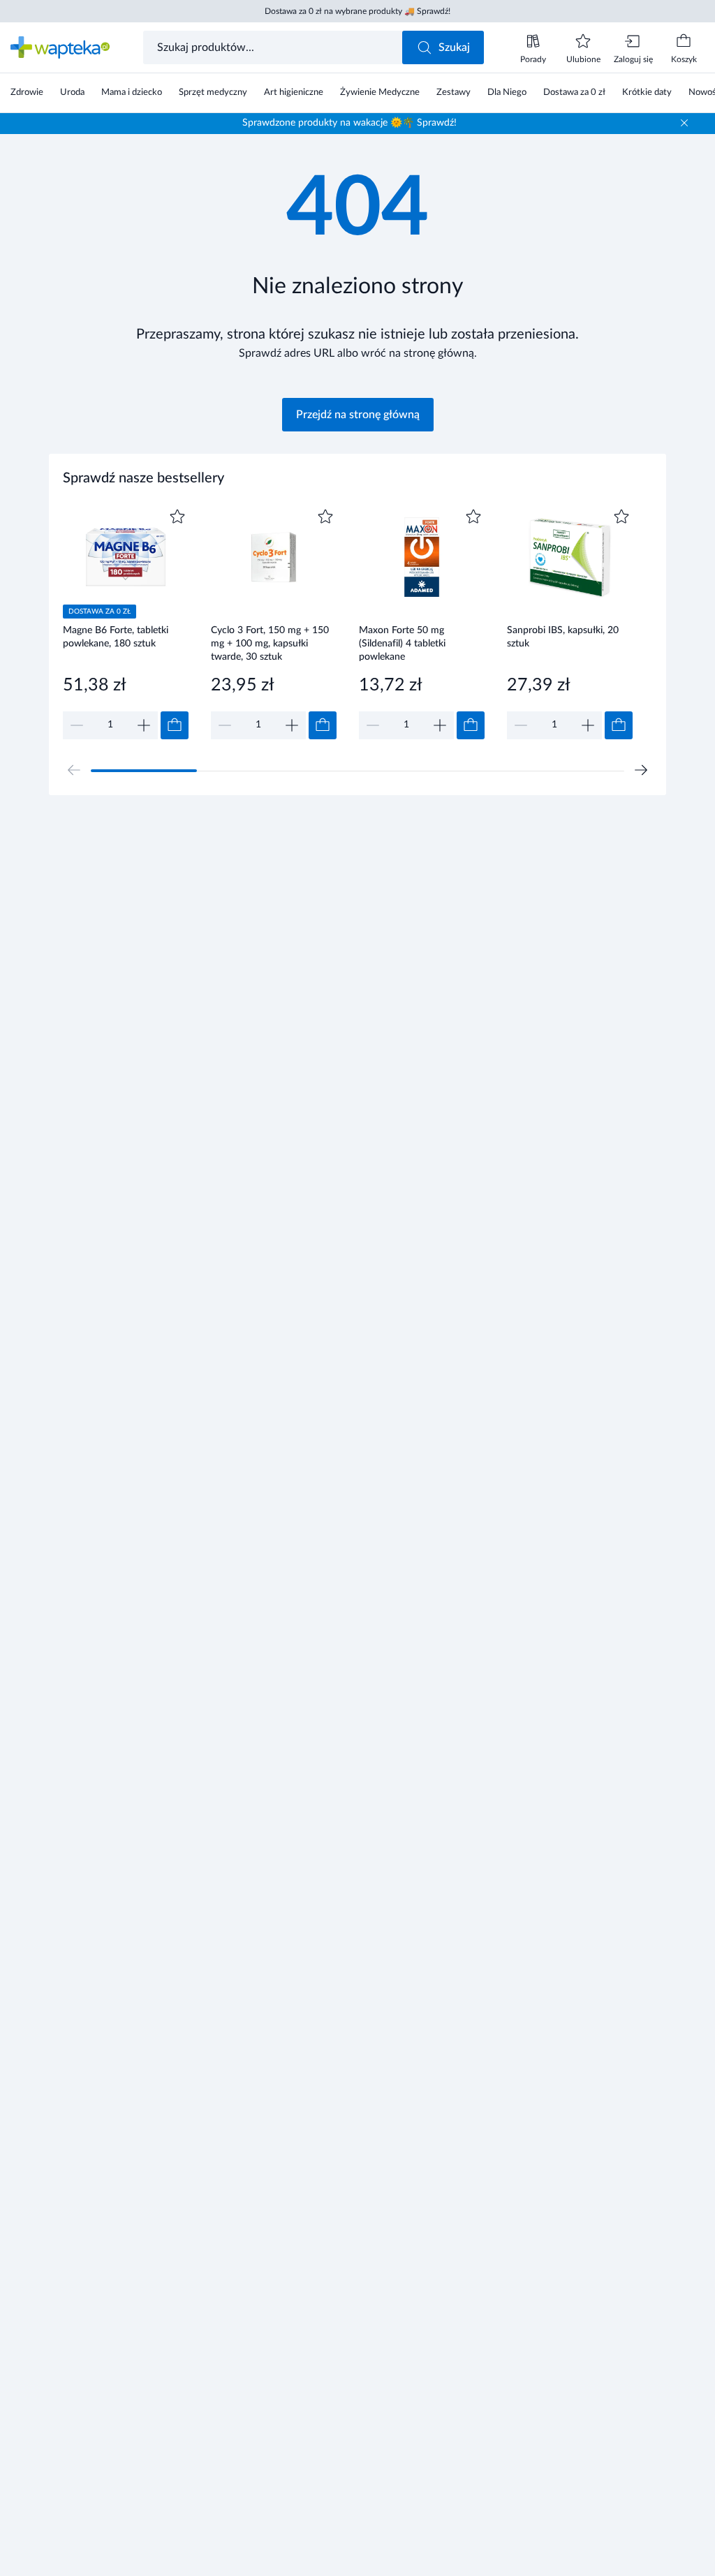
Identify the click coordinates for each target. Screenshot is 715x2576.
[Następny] (641, 770)
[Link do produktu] (126, 622)
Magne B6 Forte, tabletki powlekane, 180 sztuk (116, 637)
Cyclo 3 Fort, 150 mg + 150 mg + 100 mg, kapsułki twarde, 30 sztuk (270, 643)
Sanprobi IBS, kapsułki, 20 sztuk (563, 637)
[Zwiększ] (144, 725)
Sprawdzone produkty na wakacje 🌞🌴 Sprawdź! (349, 123)
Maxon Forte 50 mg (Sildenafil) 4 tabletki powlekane (402, 643)
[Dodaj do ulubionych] (177, 517)
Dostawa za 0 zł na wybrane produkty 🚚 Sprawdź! (357, 11)
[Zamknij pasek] (684, 123)
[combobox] (274, 47)
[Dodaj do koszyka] (175, 725)
